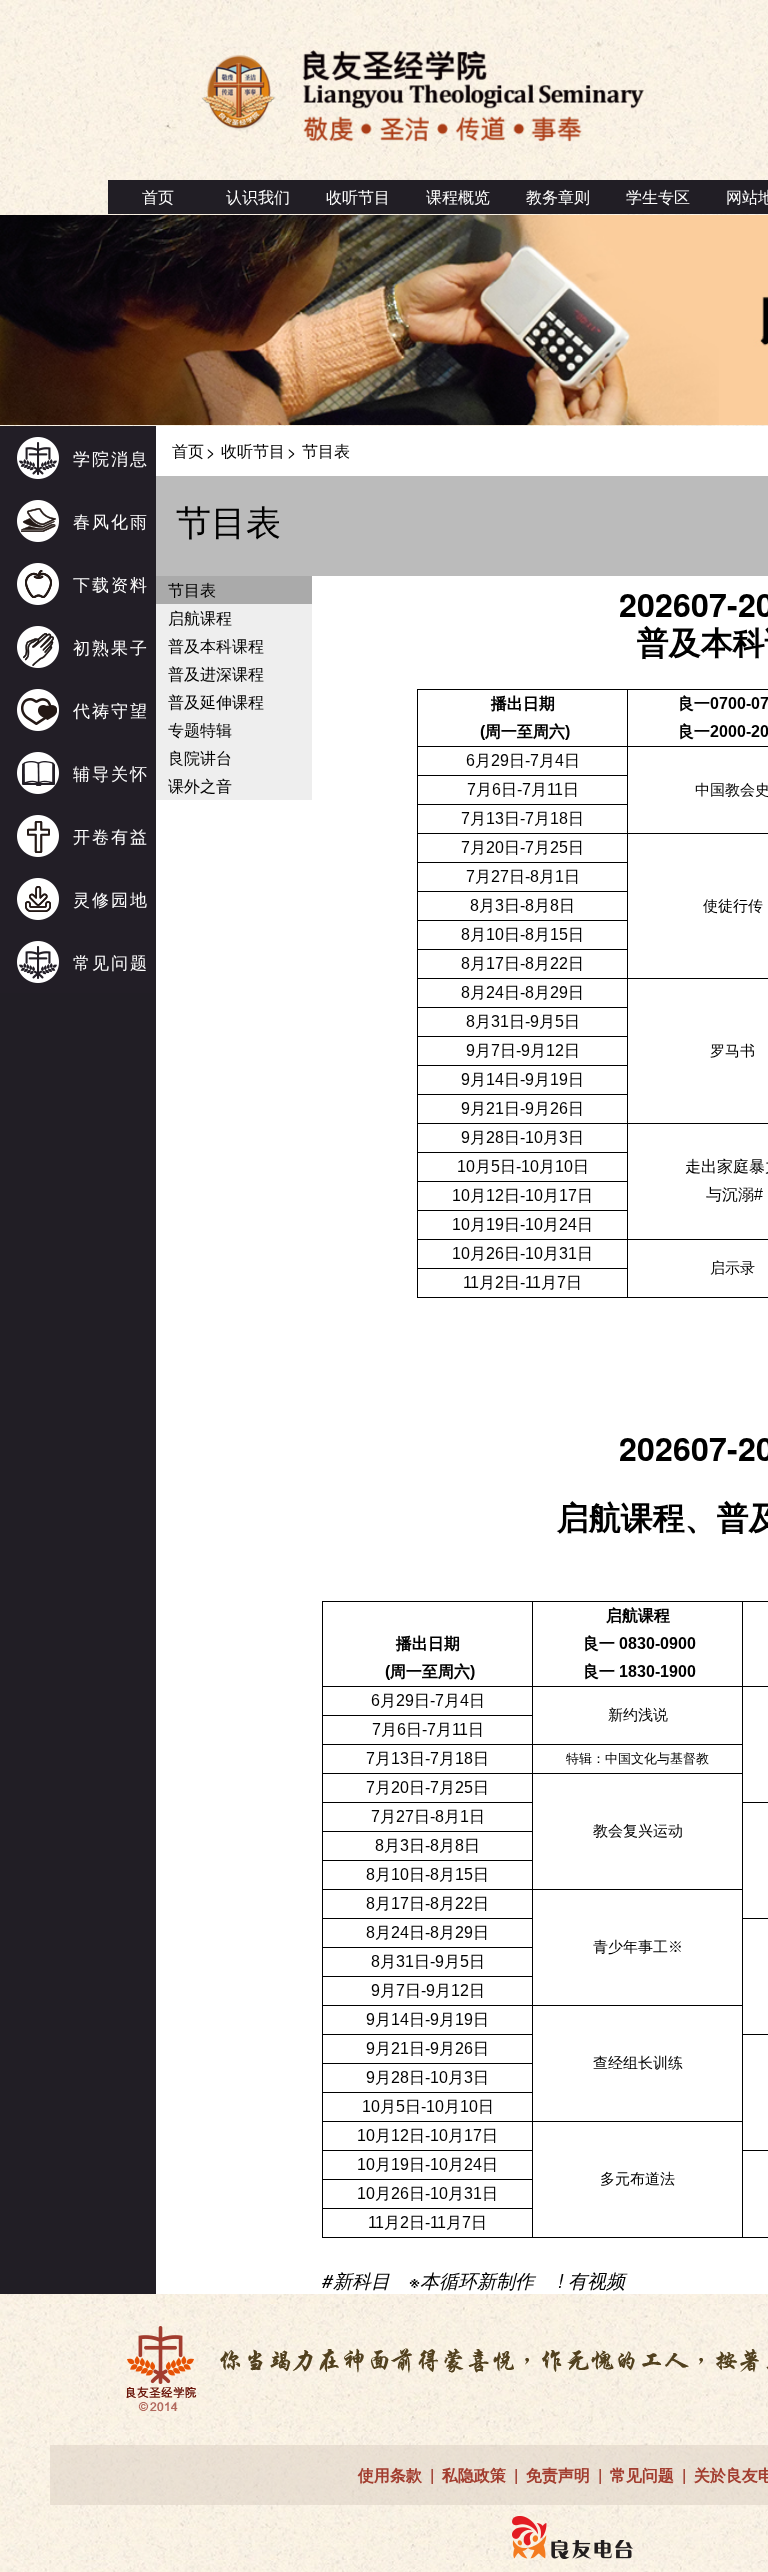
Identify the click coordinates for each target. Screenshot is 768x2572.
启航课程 (200, 617)
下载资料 (111, 583)
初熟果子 (111, 646)
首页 (158, 196)
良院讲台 (200, 757)
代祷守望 (111, 709)
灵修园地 (111, 898)
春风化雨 (111, 520)
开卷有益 (111, 835)
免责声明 (558, 2474)
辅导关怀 (111, 772)
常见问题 (111, 961)
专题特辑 (200, 729)
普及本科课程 (216, 645)
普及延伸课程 (216, 701)
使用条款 (390, 2474)
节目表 (192, 589)
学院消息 (111, 457)
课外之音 (200, 785)
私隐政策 (474, 2474)
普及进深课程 (216, 673)
